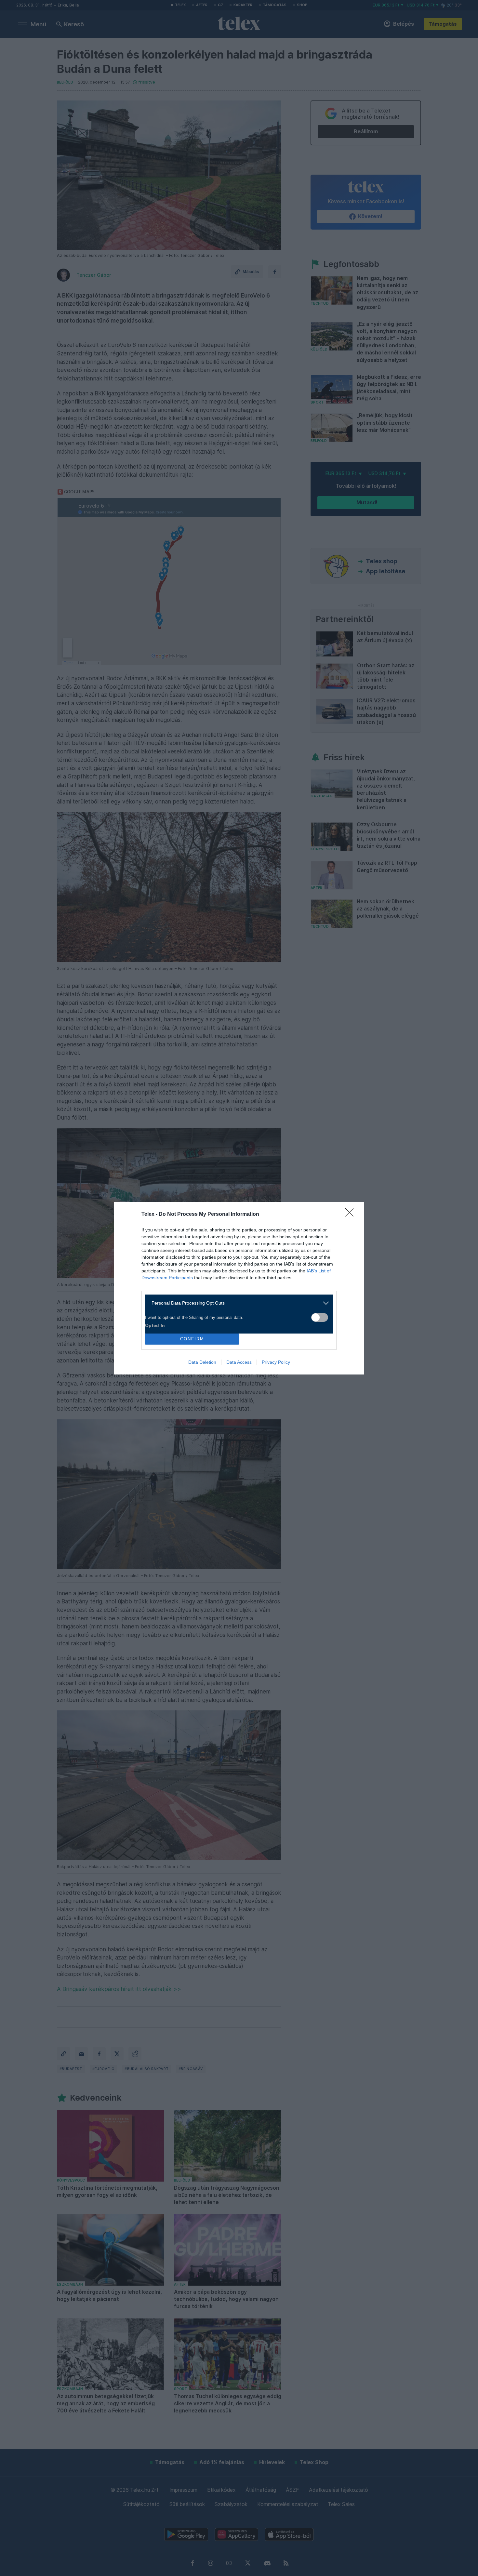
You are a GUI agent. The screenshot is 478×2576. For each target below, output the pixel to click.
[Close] (352, 1215)
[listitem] (237, 1303)
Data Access (239, 1362)
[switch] (320, 1317)
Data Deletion (202, 1362)
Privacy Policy (276, 1362)
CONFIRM (192, 1339)
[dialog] (239, 1288)
